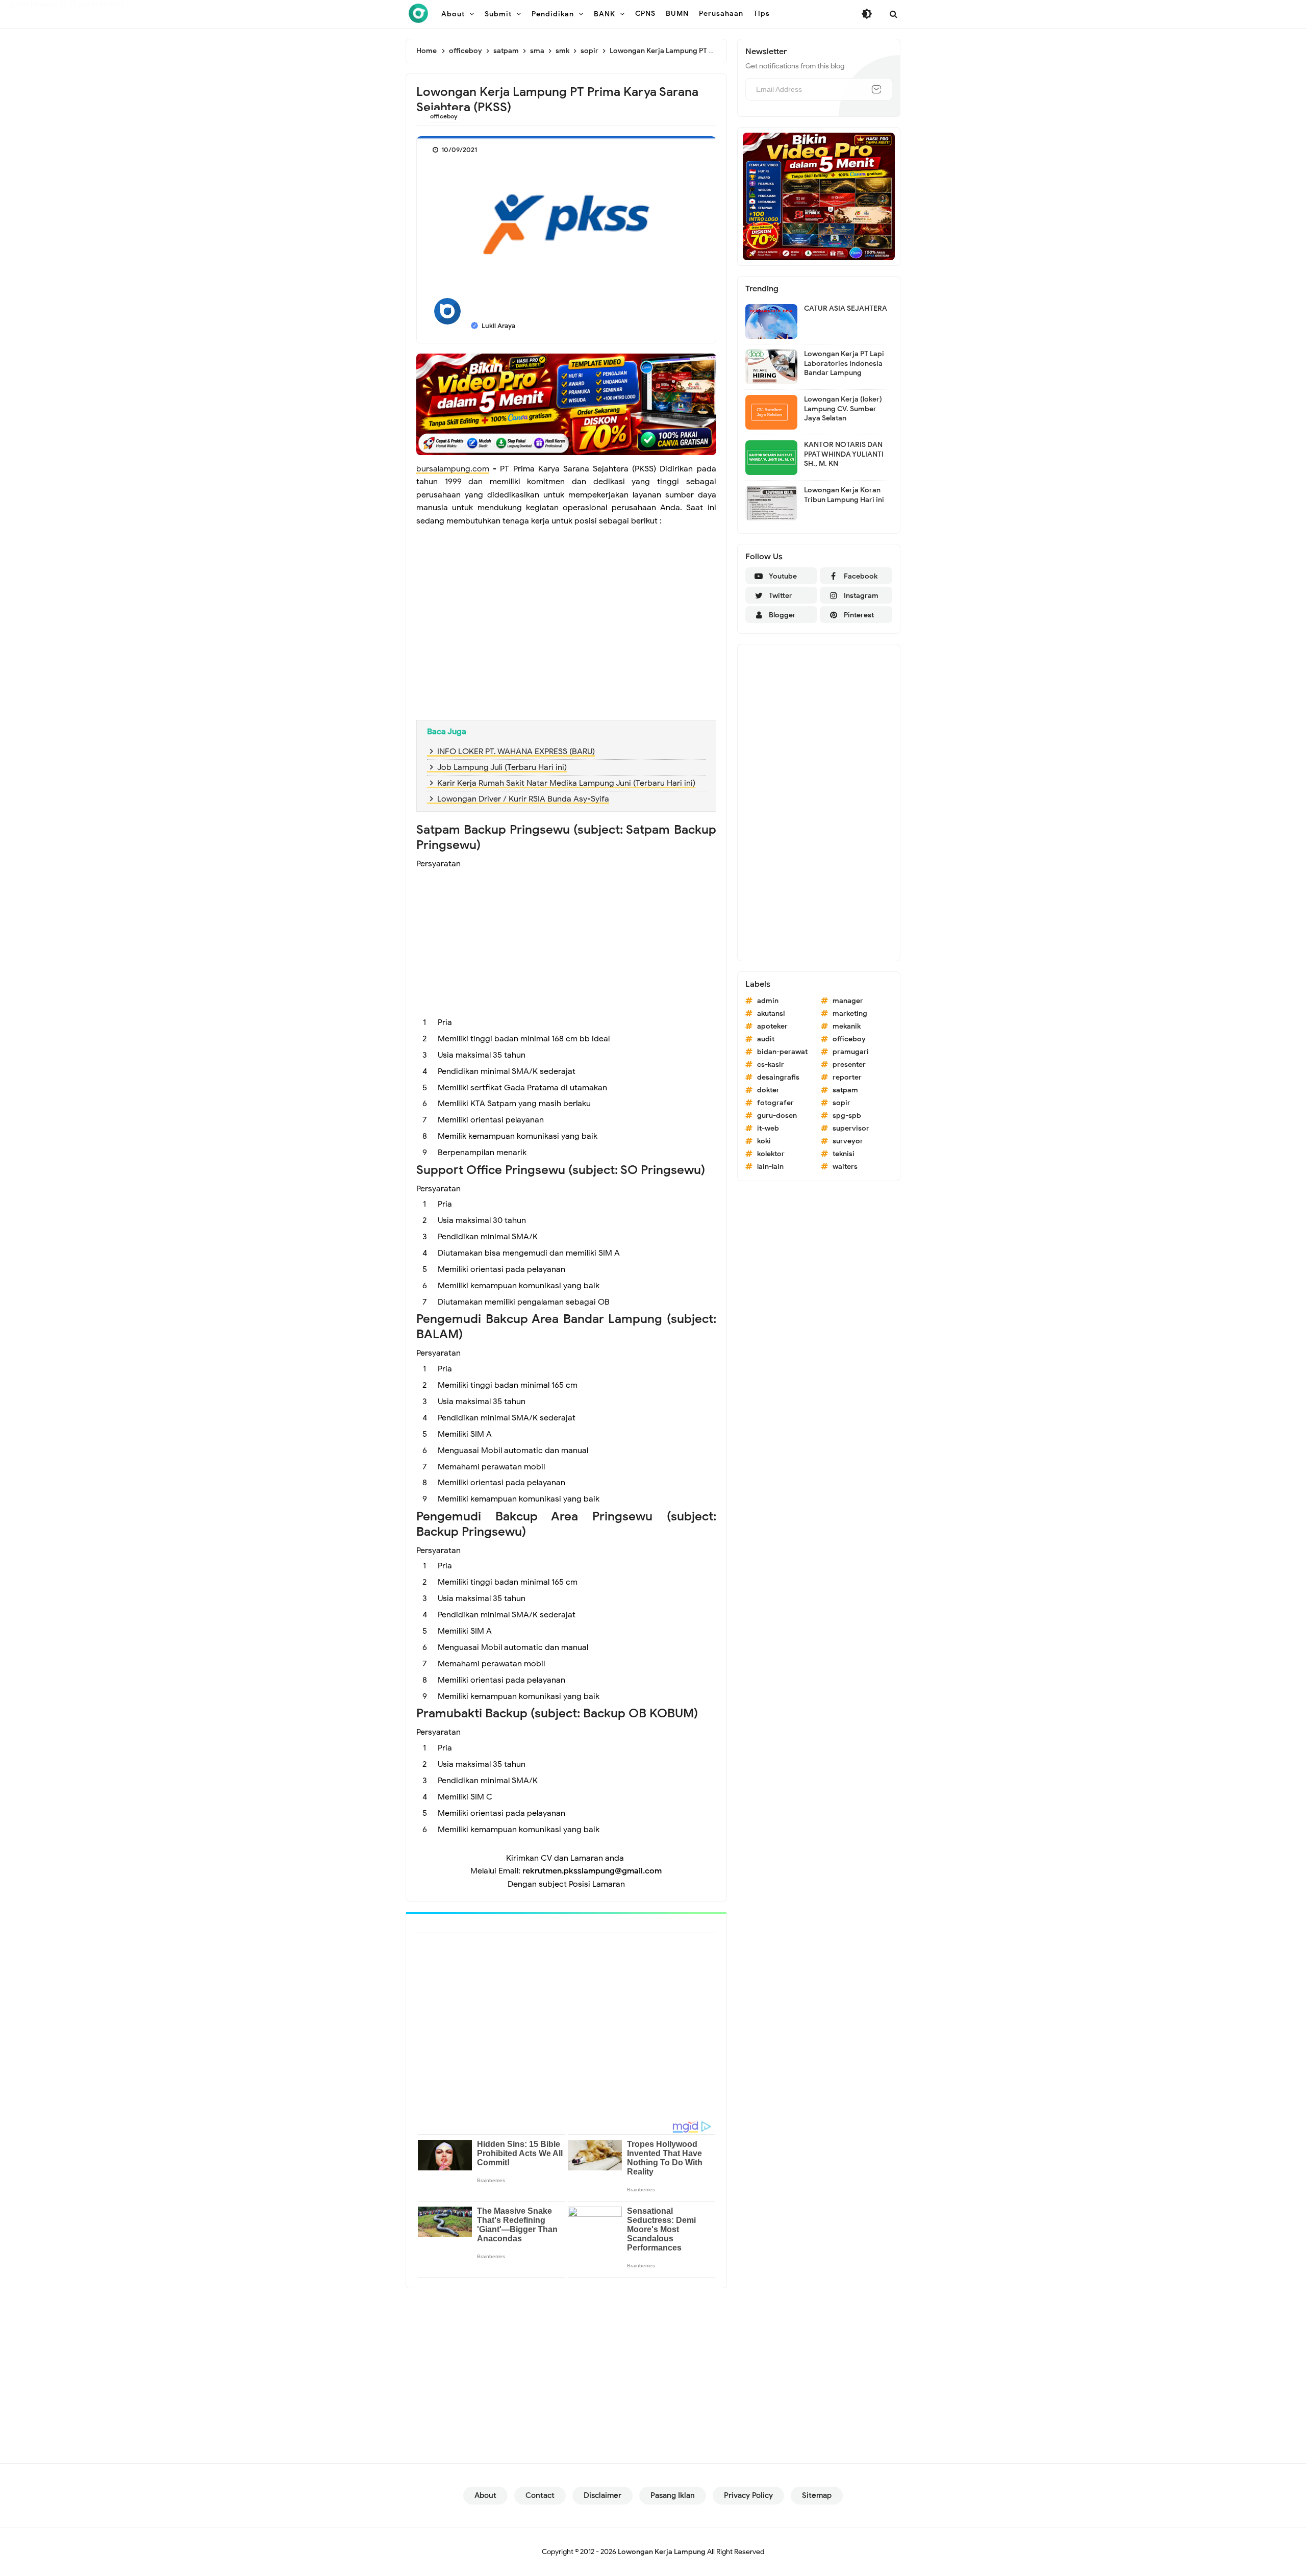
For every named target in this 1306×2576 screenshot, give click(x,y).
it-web (768, 1128)
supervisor (851, 1128)
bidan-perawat (782, 1052)
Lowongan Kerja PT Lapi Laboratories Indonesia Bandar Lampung (844, 363)
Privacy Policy (748, 2495)
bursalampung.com (453, 469)
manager (848, 1001)
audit (766, 1039)
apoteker (772, 1026)
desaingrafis (778, 1077)
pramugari (851, 1052)
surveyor (848, 1141)
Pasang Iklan (673, 2495)
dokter (768, 1090)
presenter (849, 1065)
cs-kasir (771, 1065)
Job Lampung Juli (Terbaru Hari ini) (502, 767)
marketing (850, 1014)
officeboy (444, 116)
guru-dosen (777, 1116)
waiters (845, 1167)
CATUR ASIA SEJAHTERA (846, 308)
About (485, 2495)
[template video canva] (819, 196)
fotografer (775, 1103)
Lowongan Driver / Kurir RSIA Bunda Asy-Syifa (523, 799)
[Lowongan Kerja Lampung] (418, 13)
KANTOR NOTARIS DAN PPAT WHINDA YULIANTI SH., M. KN (844, 454)
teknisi (844, 1154)
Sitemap (817, 2495)
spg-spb (847, 1116)
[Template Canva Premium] (566, 404)
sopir (842, 1103)
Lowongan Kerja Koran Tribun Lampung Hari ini (844, 495)
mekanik (847, 1026)
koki (764, 1141)
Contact (540, 2495)
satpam (845, 1090)
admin (768, 1001)
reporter (847, 1077)
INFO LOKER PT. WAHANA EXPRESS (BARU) (516, 752)
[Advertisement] (566, 638)
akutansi (771, 1014)
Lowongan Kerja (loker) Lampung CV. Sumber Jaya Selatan (843, 408)
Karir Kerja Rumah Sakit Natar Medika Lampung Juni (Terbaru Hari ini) (566, 783)
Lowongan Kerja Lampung (662, 2552)
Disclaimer (602, 2495)
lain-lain (770, 1167)
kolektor (771, 1154)
